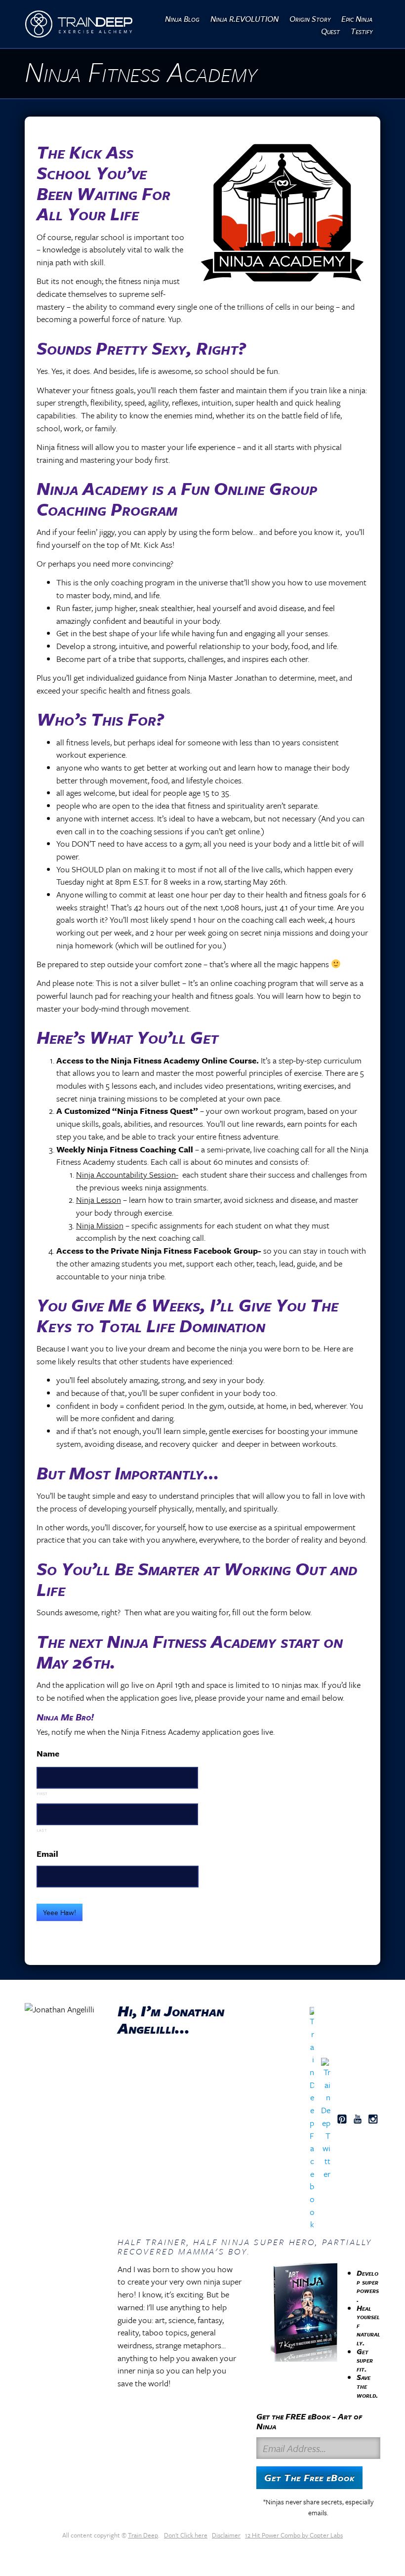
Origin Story (310, 19)
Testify (362, 31)
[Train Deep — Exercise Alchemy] (79, 24)
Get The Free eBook (309, 2477)
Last (42, 1830)
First (42, 1794)
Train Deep (143, 2535)
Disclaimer (226, 2535)
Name (48, 1753)
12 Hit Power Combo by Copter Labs (294, 2535)
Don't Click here (186, 2535)
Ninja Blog (182, 19)
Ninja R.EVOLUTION (244, 19)
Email (47, 1854)
